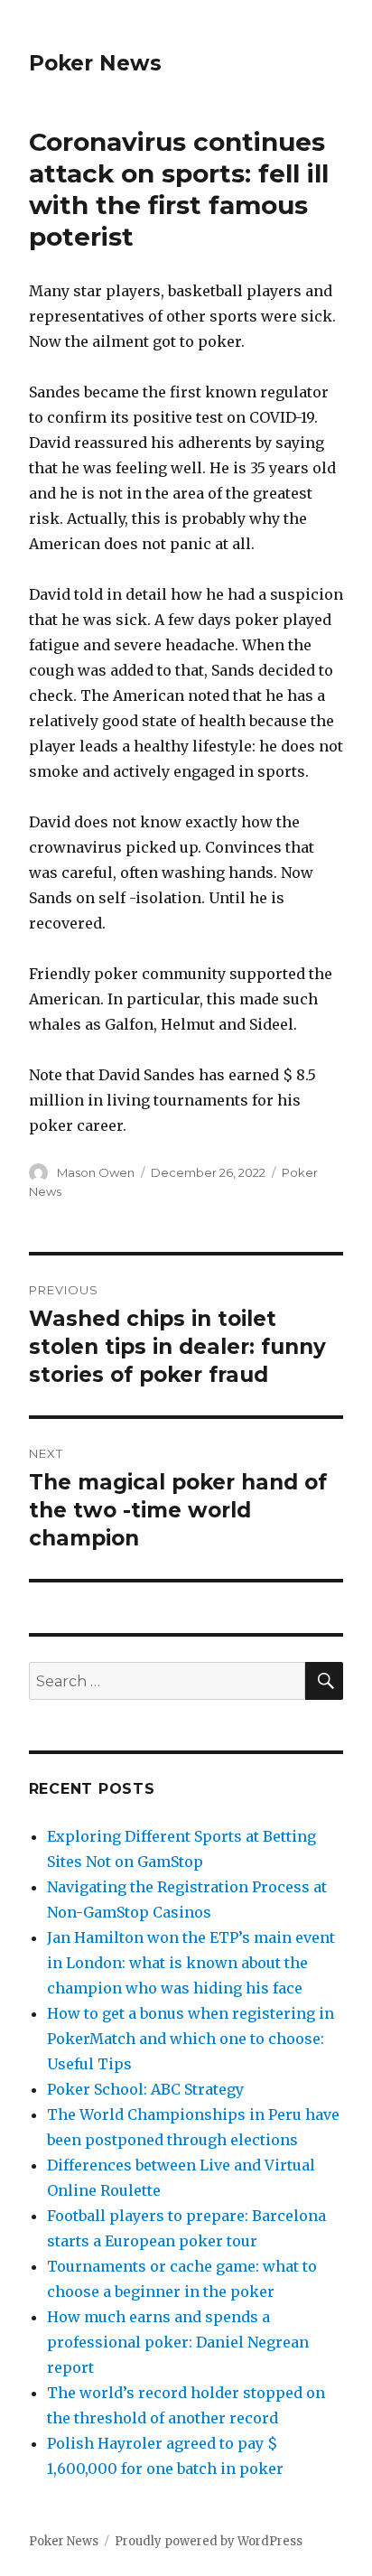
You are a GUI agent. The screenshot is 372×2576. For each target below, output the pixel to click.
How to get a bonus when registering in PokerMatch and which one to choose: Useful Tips (191, 2039)
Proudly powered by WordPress (209, 2541)
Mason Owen (96, 1172)
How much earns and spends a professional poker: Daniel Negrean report (178, 2342)
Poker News (95, 63)
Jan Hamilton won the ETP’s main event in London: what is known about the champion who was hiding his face (191, 1963)
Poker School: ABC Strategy (145, 2089)
